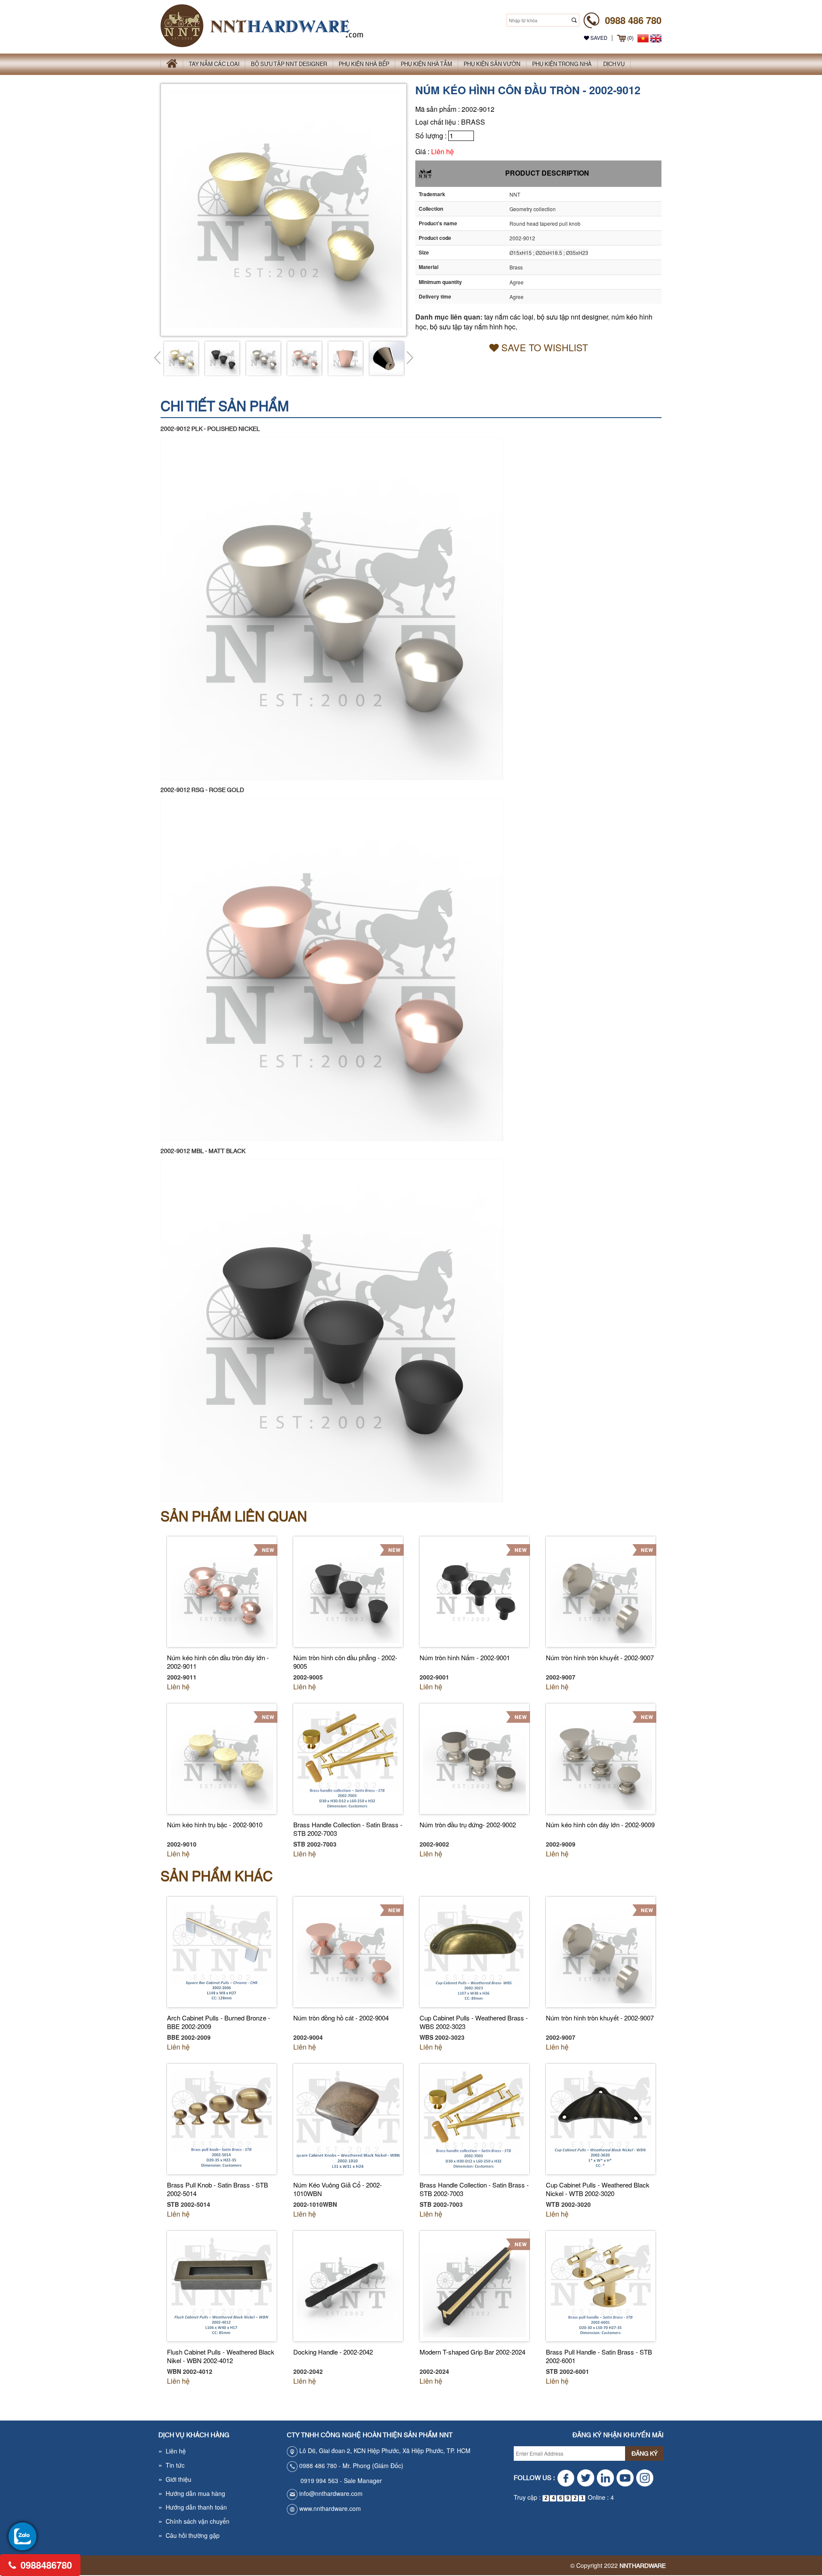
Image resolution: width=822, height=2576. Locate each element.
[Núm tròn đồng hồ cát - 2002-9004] (348, 1951)
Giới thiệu (175, 2479)
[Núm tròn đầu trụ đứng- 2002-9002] (474, 1758)
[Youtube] (625, 2478)
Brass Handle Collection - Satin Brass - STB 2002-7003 (348, 1829)
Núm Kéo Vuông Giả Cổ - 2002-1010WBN (338, 2189)
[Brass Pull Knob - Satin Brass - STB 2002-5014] (222, 2118)
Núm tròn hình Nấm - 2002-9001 (465, 1657)
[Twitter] (585, 2478)
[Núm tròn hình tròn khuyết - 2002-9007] (601, 1591)
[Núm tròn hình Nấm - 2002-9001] (474, 1591)
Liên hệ (442, 151)
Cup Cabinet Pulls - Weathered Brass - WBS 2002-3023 (474, 2022)
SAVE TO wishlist (543, 347)
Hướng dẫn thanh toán (193, 2507)
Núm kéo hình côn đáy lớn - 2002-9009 (600, 1824)
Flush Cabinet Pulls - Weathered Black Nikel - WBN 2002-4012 (221, 2356)
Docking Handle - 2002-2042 (333, 2352)
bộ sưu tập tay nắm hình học (473, 327)
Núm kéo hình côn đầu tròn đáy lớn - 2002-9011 (218, 1662)
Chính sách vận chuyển (194, 2521)
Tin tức (171, 2465)
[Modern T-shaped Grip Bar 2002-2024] (474, 2285)
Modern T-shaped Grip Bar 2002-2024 (472, 2352)
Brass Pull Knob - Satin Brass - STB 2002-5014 (217, 2189)
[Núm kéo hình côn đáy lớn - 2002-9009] (601, 1758)
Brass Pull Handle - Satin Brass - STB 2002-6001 (599, 2356)
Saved (598, 37)
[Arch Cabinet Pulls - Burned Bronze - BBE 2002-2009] (222, 1951)
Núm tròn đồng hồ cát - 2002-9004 (341, 2018)
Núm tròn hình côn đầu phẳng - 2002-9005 (345, 1662)
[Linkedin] (605, 2478)
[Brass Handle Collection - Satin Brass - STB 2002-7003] (348, 1758)
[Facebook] (566, 2478)
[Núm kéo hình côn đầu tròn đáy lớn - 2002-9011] (222, 1591)
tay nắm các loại (509, 317)
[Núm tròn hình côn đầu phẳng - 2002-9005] (348, 1591)
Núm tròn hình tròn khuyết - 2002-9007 (600, 1657)
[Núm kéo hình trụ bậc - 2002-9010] (222, 1758)
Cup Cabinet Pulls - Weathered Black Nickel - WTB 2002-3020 (598, 2189)
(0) (630, 37)
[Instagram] (645, 2478)
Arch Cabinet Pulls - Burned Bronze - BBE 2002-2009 (219, 2022)
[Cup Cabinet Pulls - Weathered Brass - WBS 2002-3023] (474, 1951)
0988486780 (45, 2565)
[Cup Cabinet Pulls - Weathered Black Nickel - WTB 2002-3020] (601, 2118)
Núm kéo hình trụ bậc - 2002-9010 (215, 1824)
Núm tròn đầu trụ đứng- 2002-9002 (468, 1824)
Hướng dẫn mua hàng (192, 2493)
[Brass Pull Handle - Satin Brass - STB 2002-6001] (601, 2285)
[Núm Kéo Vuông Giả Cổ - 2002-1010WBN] (348, 2118)
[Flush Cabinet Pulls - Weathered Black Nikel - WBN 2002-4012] (222, 2285)
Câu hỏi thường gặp (189, 2535)
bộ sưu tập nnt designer (572, 317)
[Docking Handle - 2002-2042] (348, 2285)
